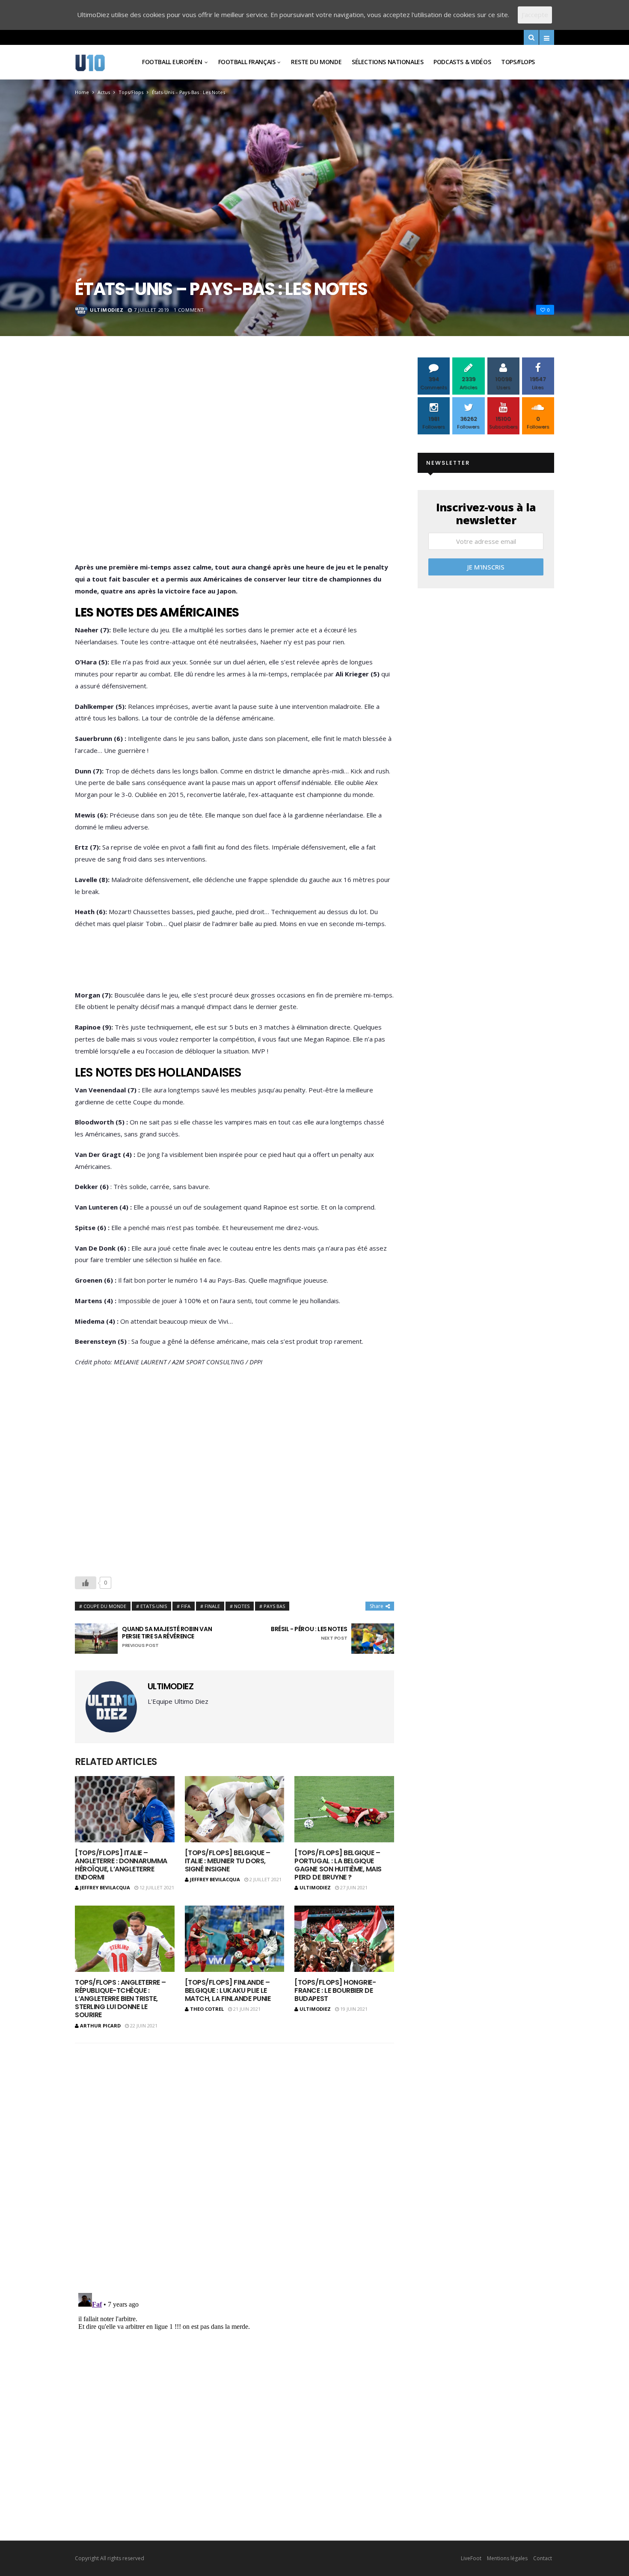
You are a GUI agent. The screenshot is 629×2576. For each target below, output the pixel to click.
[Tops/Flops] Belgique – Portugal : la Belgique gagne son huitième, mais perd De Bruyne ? (338, 1865)
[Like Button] (86, 1583)
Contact (543, 2558)
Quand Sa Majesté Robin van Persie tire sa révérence (167, 1637)
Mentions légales (507, 2558)
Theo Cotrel (207, 2009)
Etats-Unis (154, 1606)
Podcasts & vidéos (462, 62)
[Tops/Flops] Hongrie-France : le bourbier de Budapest (335, 1990)
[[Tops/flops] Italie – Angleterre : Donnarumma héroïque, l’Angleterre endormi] (125, 1809)
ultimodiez (107, 310)
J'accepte (535, 15)
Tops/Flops (518, 62)
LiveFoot (471, 2558)
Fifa (186, 1606)
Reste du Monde (316, 62)
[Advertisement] (234, 462)
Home (82, 92)
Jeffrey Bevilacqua (105, 1887)
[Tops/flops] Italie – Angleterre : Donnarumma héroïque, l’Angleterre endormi (121, 1865)
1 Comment (189, 310)
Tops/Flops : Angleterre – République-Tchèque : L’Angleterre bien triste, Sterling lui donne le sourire (120, 1999)
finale (212, 1606)
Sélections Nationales (387, 62)
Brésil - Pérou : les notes (309, 1633)
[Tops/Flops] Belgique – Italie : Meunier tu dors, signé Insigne (228, 1861)
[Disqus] (234, 2162)
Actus (104, 92)
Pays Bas (274, 1606)
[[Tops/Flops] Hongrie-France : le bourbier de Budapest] (344, 1939)
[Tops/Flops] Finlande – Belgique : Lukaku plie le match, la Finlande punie (228, 1990)
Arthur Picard (100, 2026)
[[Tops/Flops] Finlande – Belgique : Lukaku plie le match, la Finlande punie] (235, 1939)
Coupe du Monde (105, 1606)
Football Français (247, 62)
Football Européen (172, 62)
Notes (242, 1606)
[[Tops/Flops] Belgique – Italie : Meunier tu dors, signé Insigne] (235, 1809)
